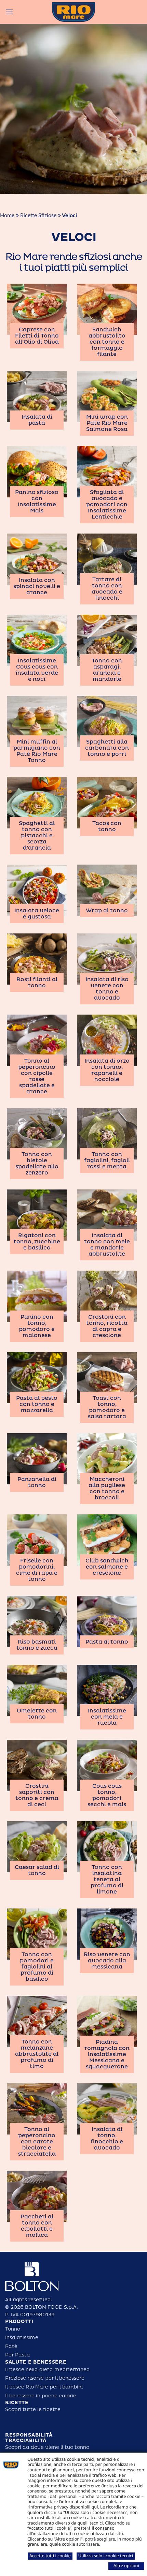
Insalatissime (22, 2338)
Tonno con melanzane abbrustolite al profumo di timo (37, 2054)
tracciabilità (26, 2440)
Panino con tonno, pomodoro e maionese (37, 1326)
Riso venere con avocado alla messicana (107, 1961)
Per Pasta (18, 2355)
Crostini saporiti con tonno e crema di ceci (37, 1795)
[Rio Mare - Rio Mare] (73, 12)
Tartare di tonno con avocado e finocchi (107, 589)
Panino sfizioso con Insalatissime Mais (37, 501)
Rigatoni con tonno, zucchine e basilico (37, 1242)
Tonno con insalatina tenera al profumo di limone (107, 1879)
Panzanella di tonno (37, 1482)
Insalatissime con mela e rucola (107, 1717)
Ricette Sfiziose (38, 215)
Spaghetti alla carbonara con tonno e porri (107, 748)
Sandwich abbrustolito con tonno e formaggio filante (107, 342)
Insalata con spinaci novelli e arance (37, 586)
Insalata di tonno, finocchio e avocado (107, 2139)
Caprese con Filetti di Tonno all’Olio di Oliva (37, 336)
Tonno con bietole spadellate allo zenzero (37, 1164)
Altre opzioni (126, 2565)
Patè (11, 2346)
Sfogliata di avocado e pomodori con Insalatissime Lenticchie (107, 505)
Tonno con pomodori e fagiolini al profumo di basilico (37, 1967)
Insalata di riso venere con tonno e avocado (107, 989)
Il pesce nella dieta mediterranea (48, 2370)
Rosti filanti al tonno (37, 983)
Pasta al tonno (107, 1642)
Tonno (13, 2329)
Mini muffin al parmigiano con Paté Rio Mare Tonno (37, 751)
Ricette (17, 2403)
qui (95, 2507)
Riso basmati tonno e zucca (37, 1645)
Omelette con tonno (37, 1714)
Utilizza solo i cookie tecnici (106, 2556)
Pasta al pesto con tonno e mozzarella (37, 1404)
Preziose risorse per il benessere (45, 2378)
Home (7, 215)
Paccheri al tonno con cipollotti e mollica (37, 2226)
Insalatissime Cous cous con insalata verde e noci (37, 670)
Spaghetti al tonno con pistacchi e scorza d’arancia (37, 836)
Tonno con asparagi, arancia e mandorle (107, 670)
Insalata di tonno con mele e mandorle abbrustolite (107, 1245)
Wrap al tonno (107, 911)
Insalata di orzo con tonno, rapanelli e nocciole (107, 1070)
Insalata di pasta (37, 420)
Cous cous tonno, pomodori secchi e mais (107, 1795)
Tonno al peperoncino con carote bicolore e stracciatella (37, 2142)
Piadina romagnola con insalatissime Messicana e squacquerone (107, 2054)
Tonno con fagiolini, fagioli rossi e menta (107, 1160)
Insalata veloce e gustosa (37, 914)
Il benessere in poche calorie (41, 2396)
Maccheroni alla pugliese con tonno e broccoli (107, 1488)
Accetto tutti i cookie (50, 2556)
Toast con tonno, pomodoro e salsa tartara (107, 1407)
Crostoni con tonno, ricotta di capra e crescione (107, 1326)
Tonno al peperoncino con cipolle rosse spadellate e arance (37, 1076)
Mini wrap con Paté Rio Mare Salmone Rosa (107, 423)
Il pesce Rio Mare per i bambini (44, 2387)
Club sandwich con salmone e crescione (107, 1567)
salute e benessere (36, 2362)
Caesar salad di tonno (37, 1870)
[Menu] (9, 12)
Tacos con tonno (107, 826)
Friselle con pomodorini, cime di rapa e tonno (37, 1570)
